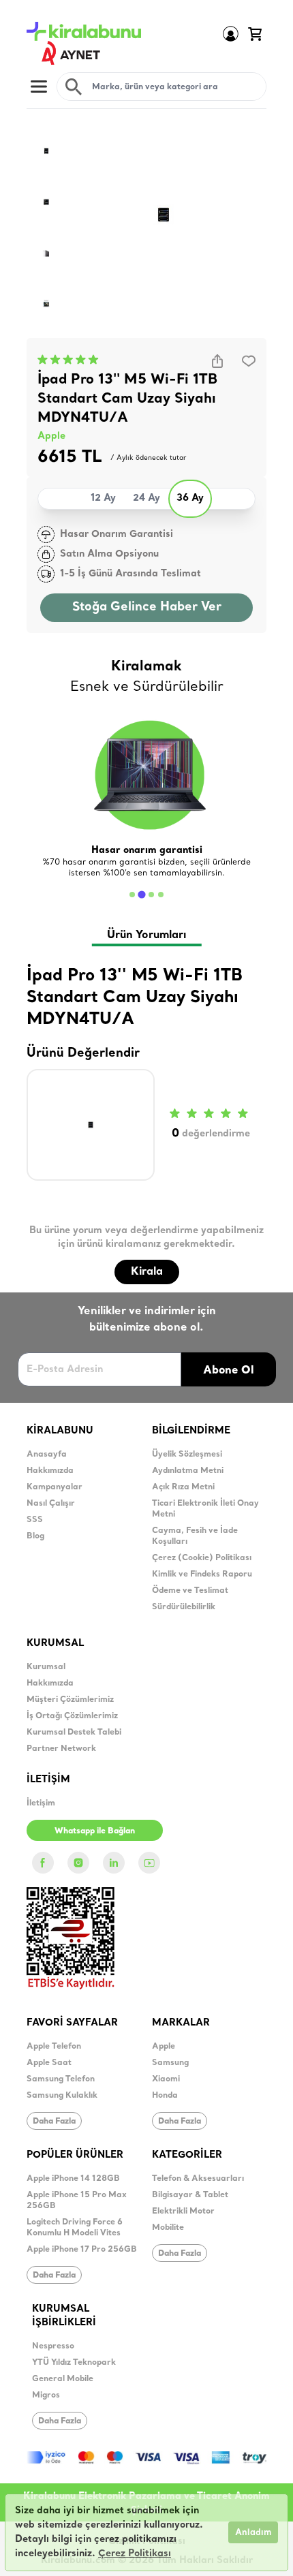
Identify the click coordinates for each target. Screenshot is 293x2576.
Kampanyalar (55, 1487)
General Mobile (63, 2379)
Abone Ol (229, 1369)
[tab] (132, 895)
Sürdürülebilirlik (184, 1607)
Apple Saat (49, 2063)
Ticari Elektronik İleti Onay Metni (205, 1509)
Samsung (170, 2063)
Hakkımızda (50, 1471)
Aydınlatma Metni (188, 1471)
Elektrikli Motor (183, 2212)
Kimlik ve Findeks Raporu (202, 1574)
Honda (165, 2096)
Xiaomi (166, 2079)
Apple (51, 436)
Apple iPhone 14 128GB (73, 2179)
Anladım (253, 2533)
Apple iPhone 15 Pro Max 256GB (77, 2201)
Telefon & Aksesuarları (198, 2179)
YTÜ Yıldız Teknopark (74, 2363)
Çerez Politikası (135, 2554)
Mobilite (168, 2228)
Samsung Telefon (61, 2079)
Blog (35, 1536)
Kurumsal (46, 1667)
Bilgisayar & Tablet (190, 2195)
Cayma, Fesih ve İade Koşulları (195, 1536)
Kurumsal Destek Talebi (74, 1733)
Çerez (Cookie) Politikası (202, 1558)
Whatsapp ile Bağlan (95, 1830)
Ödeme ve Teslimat (190, 1591)
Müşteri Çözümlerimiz (70, 1700)
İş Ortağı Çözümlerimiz (72, 1716)
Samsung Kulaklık (62, 2096)
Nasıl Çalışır (51, 1504)
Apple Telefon (54, 2047)
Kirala (147, 1272)
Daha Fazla (54, 2121)
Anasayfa (47, 1455)
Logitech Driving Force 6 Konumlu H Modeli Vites (75, 2228)
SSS (35, 1520)
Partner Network (61, 1749)
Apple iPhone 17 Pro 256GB (82, 2250)
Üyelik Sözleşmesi (187, 1455)
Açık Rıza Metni (183, 1487)
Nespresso (53, 2346)
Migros (46, 2395)
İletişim (41, 1803)
